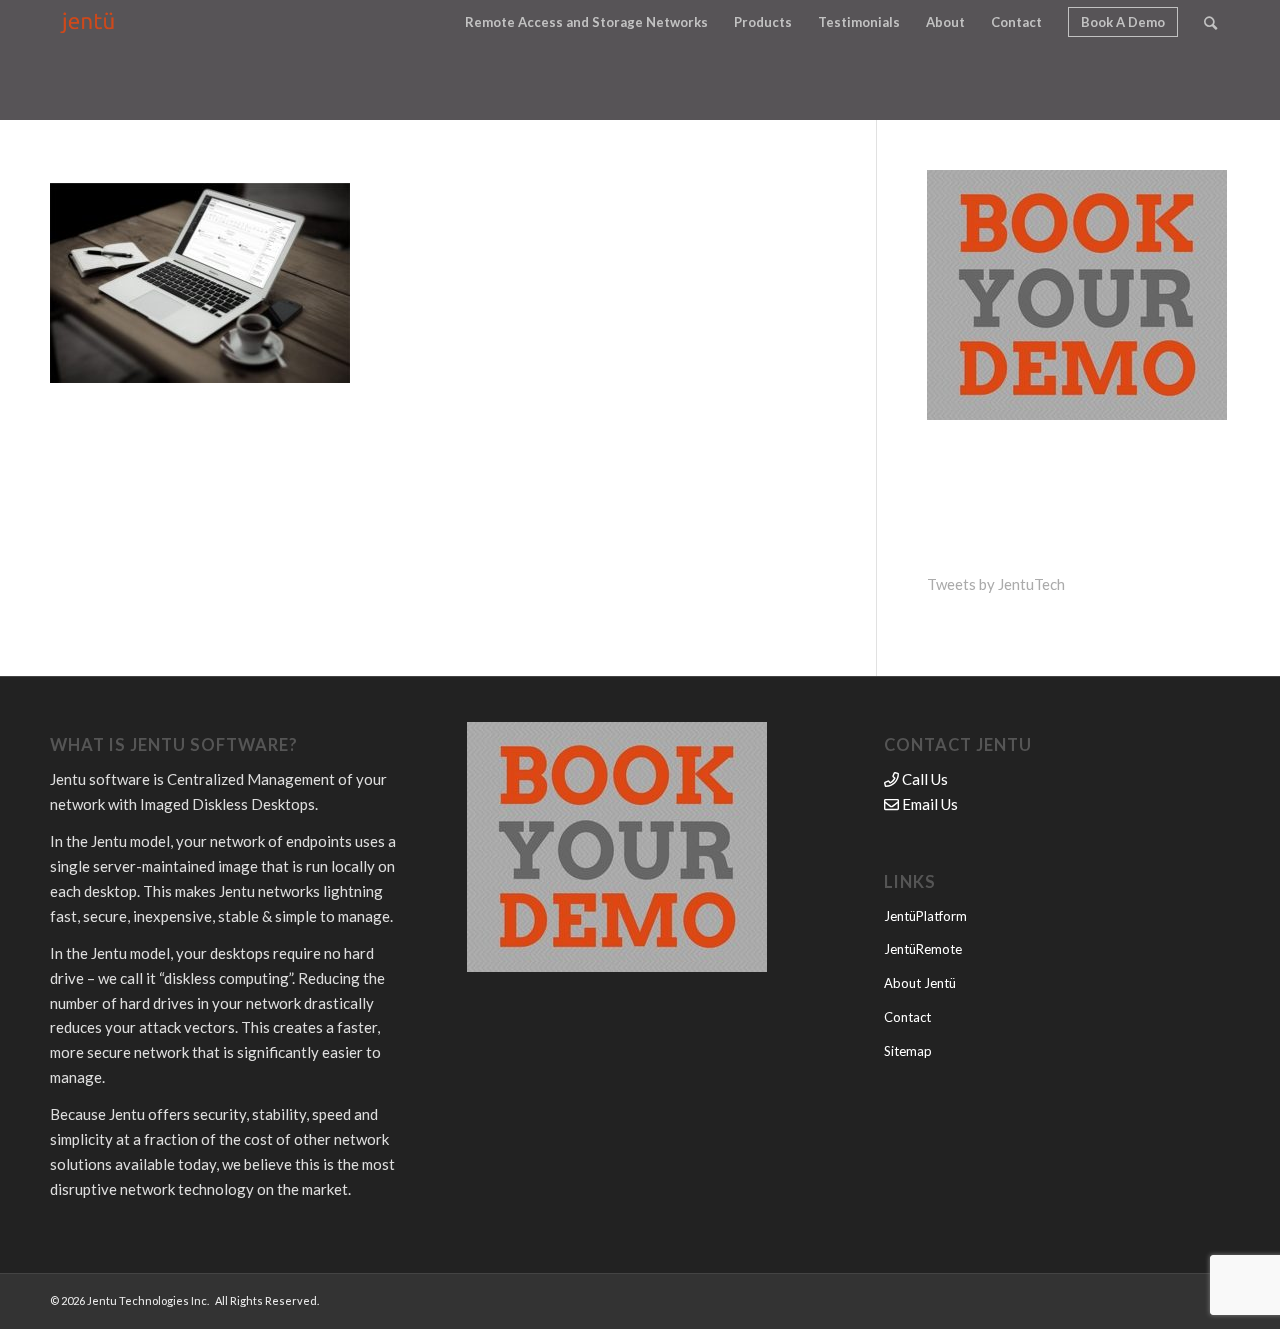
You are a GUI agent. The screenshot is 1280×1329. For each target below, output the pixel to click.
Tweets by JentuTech (996, 584)
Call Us (923, 779)
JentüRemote (923, 949)
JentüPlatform (925, 916)
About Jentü (920, 983)
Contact (907, 1017)
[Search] (1210, 22)
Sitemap (908, 1051)
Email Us (928, 804)
